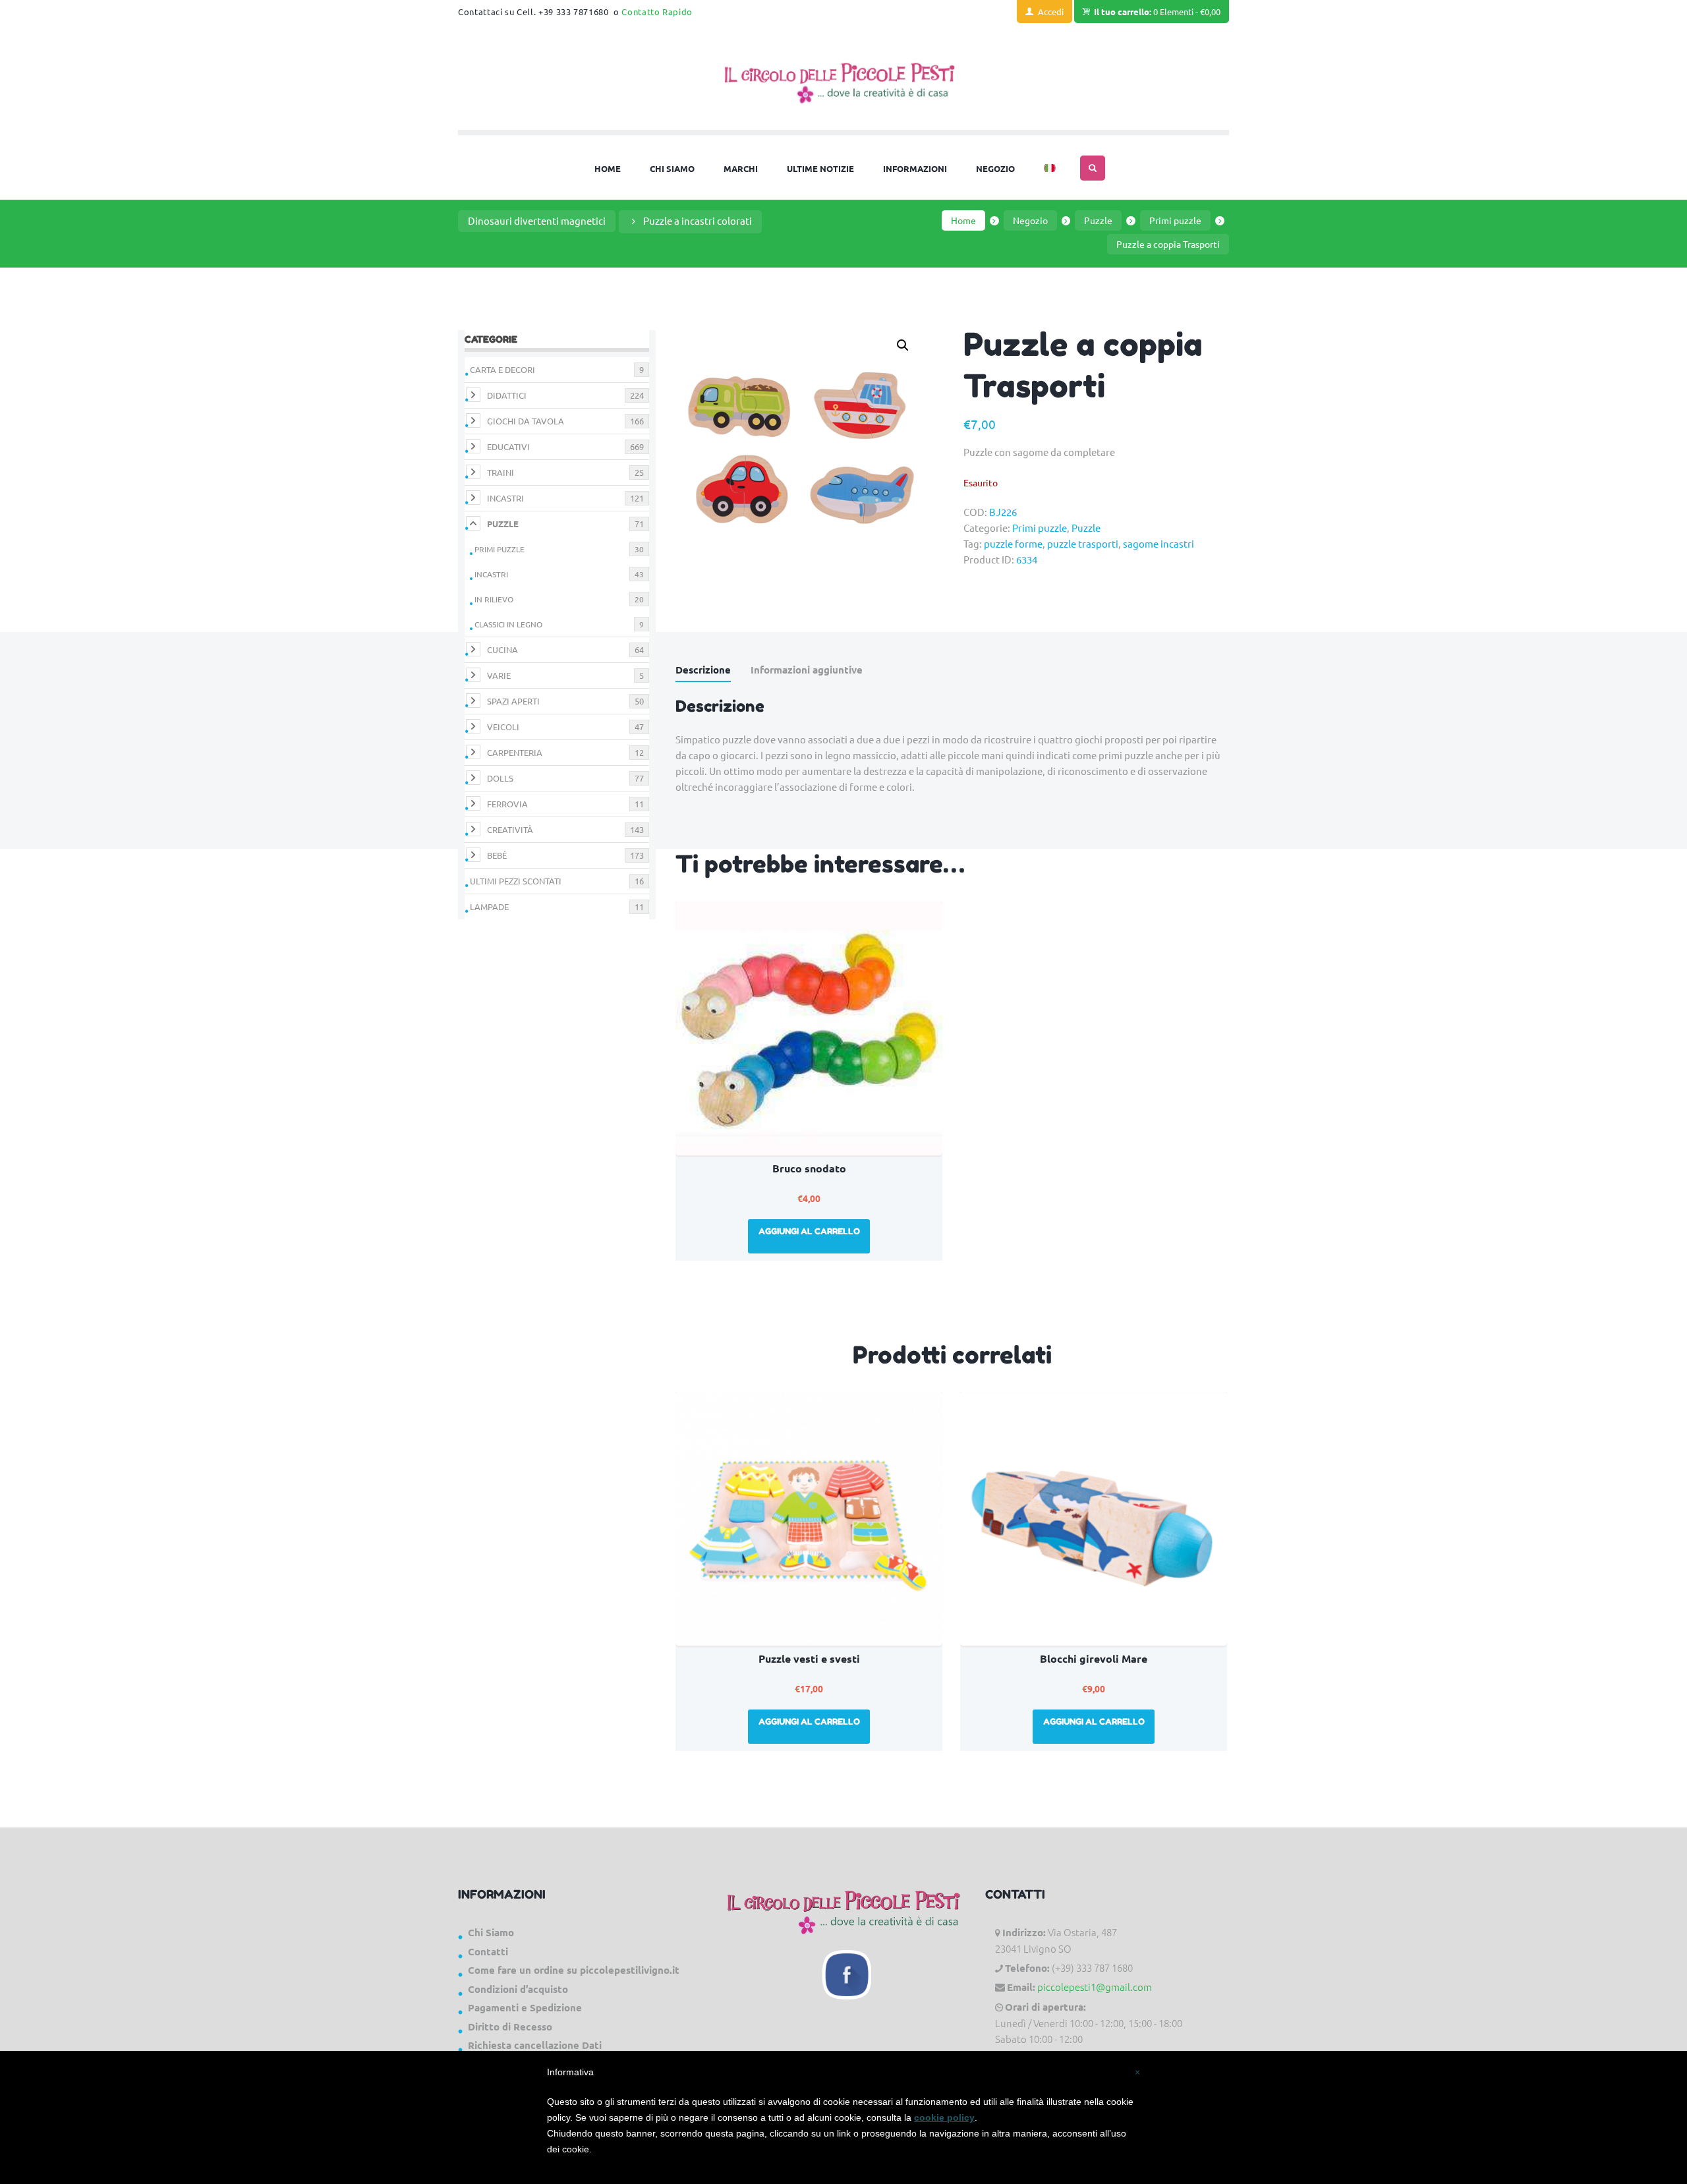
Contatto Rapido (657, 12)
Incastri (505, 498)
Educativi (508, 446)
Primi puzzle (1175, 220)
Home (963, 220)
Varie (499, 675)
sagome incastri (1158, 543)
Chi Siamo (491, 1932)
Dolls (500, 778)
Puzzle (1098, 220)
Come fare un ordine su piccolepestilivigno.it (574, 1970)
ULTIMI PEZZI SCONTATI (516, 881)
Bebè (497, 855)
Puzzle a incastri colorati (698, 220)
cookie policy (944, 2117)
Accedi (1051, 12)
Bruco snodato (809, 1168)
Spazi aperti (513, 701)
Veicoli (503, 727)
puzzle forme (1013, 543)
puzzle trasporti (1083, 543)
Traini (500, 472)
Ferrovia (507, 804)
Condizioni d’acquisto (518, 1989)
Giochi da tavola (526, 421)
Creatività (510, 829)
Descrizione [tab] (703, 670)
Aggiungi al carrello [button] (809, 1231)
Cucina (502, 649)
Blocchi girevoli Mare (1094, 1658)
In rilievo (494, 599)
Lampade (489, 906)
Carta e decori (502, 369)
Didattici (507, 395)
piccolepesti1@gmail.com (1095, 1987)
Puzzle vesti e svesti (809, 1658)
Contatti (488, 1951)
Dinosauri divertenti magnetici (537, 220)
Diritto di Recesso (510, 2026)
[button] (903, 345)
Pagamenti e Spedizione (525, 2007)
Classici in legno (508, 624)
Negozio (1030, 220)
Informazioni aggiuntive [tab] (807, 670)
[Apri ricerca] (1093, 168)
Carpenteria (515, 752)
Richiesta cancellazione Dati (535, 2045)
